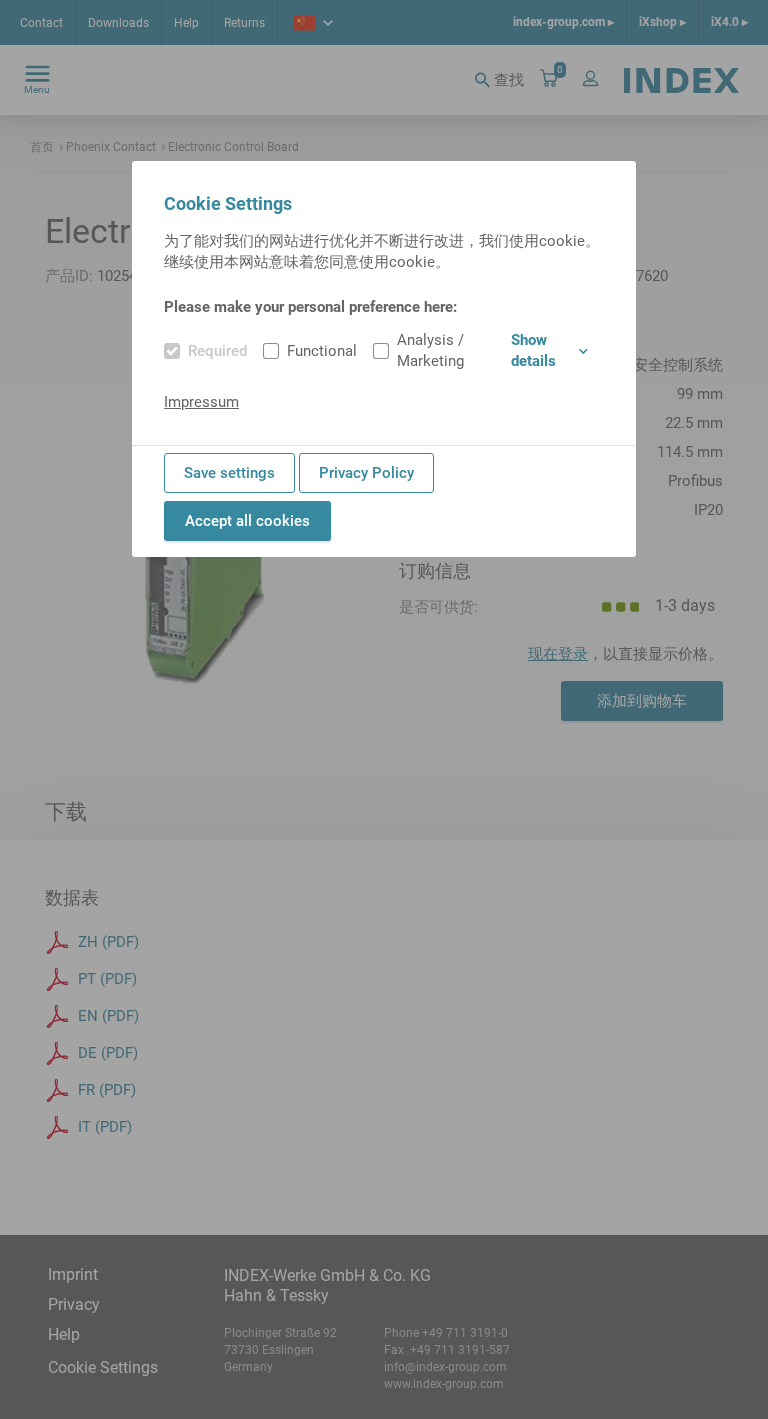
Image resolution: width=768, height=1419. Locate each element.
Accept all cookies (247, 521)
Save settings (229, 473)
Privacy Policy (366, 473)
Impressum (201, 402)
